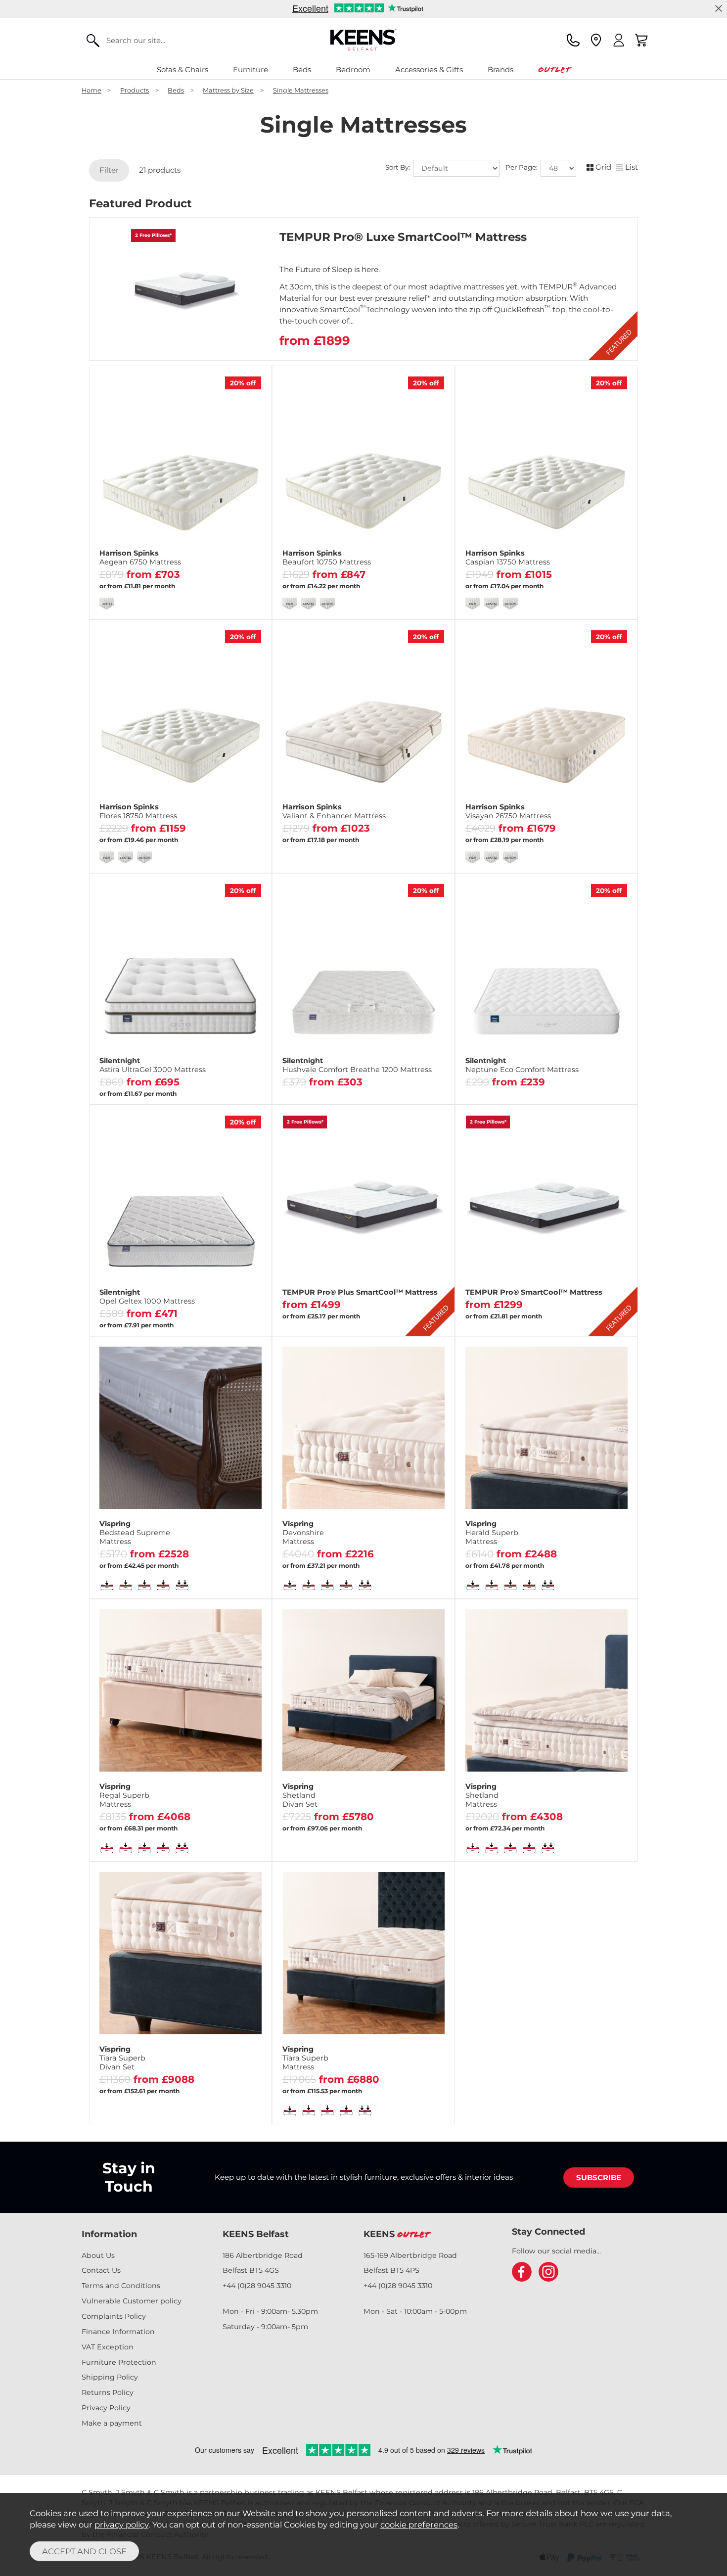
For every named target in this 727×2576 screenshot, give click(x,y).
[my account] (619, 40)
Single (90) (122, 570)
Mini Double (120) (124, 1070)
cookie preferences (419, 2525)
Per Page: (523, 168)
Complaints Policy (114, 2316)
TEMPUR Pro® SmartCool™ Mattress (534, 1292)
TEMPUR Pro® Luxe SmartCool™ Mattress (403, 237)
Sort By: (399, 168)
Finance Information (118, 2332)
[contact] (573, 40)
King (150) (237, 570)
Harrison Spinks (140, 558)
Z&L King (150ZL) (223, 585)
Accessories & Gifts (429, 70)
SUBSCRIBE (599, 2178)
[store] (596, 40)
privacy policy (121, 2525)
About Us (98, 2255)
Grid (603, 167)
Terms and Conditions (121, 2286)
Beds (302, 70)
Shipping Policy (110, 2377)
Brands (500, 70)
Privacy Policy (106, 2408)
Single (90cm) (223, 1086)
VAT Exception (108, 2347)
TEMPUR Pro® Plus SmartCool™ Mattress (360, 1292)
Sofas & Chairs (182, 70)
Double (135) (180, 570)
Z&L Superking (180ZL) (180, 600)
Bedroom (353, 70)
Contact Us (101, 2270)
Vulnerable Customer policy (132, 2301)
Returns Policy (108, 2392)
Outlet (554, 70)
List (632, 167)
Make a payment (112, 2423)
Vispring (135, 1533)
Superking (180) (137, 585)
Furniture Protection (119, 2362)
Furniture (250, 70)
